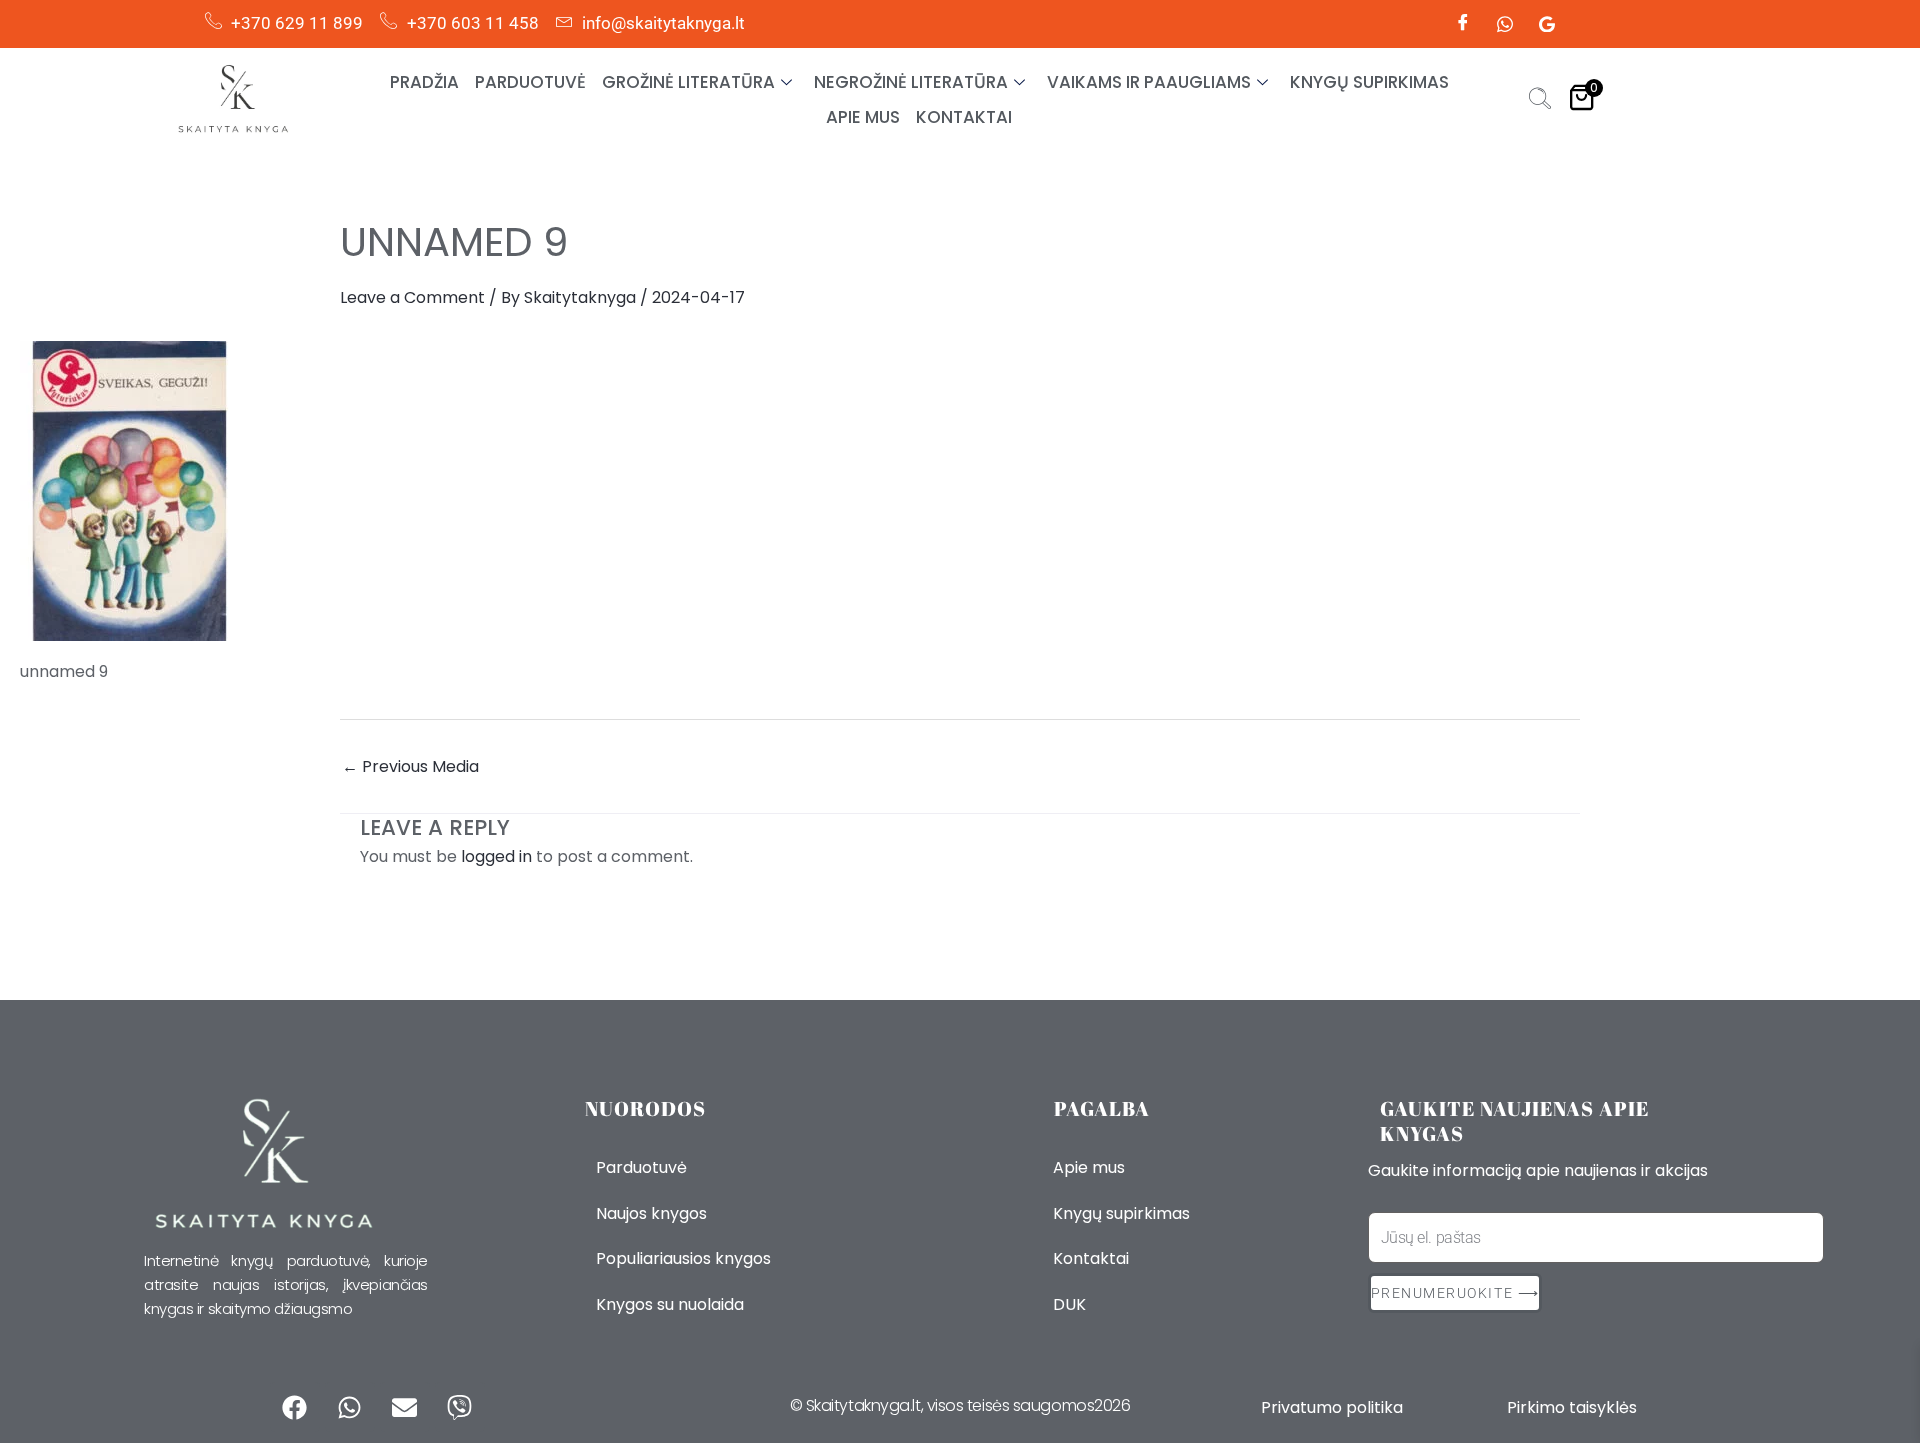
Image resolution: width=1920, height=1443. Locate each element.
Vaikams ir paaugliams (1149, 82)
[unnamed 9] (960, 491)
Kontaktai (964, 117)
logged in (496, 856)
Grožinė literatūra (688, 82)
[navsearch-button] (1540, 101)
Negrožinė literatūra (911, 82)
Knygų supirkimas (1369, 82)
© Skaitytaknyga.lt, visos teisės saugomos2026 (960, 1405)
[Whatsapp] (1505, 24)
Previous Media (410, 767)
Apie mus (863, 117)
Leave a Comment (412, 297)
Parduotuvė (530, 82)
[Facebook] (1463, 24)
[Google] (1547, 24)
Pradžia (424, 82)
